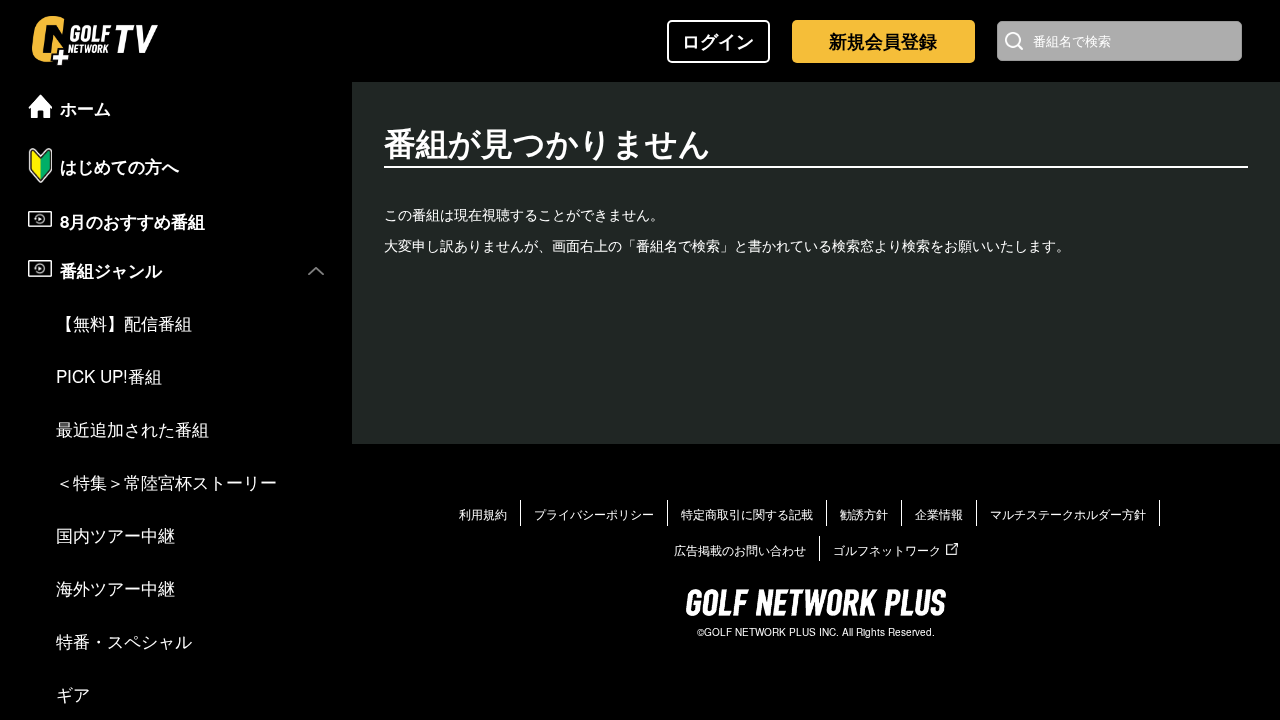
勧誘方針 (864, 513)
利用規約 (483, 513)
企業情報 (939, 513)
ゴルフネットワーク (887, 549)
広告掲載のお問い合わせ (740, 549)
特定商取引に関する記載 (747, 513)
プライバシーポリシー (594, 513)
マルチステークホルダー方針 (1068, 513)
